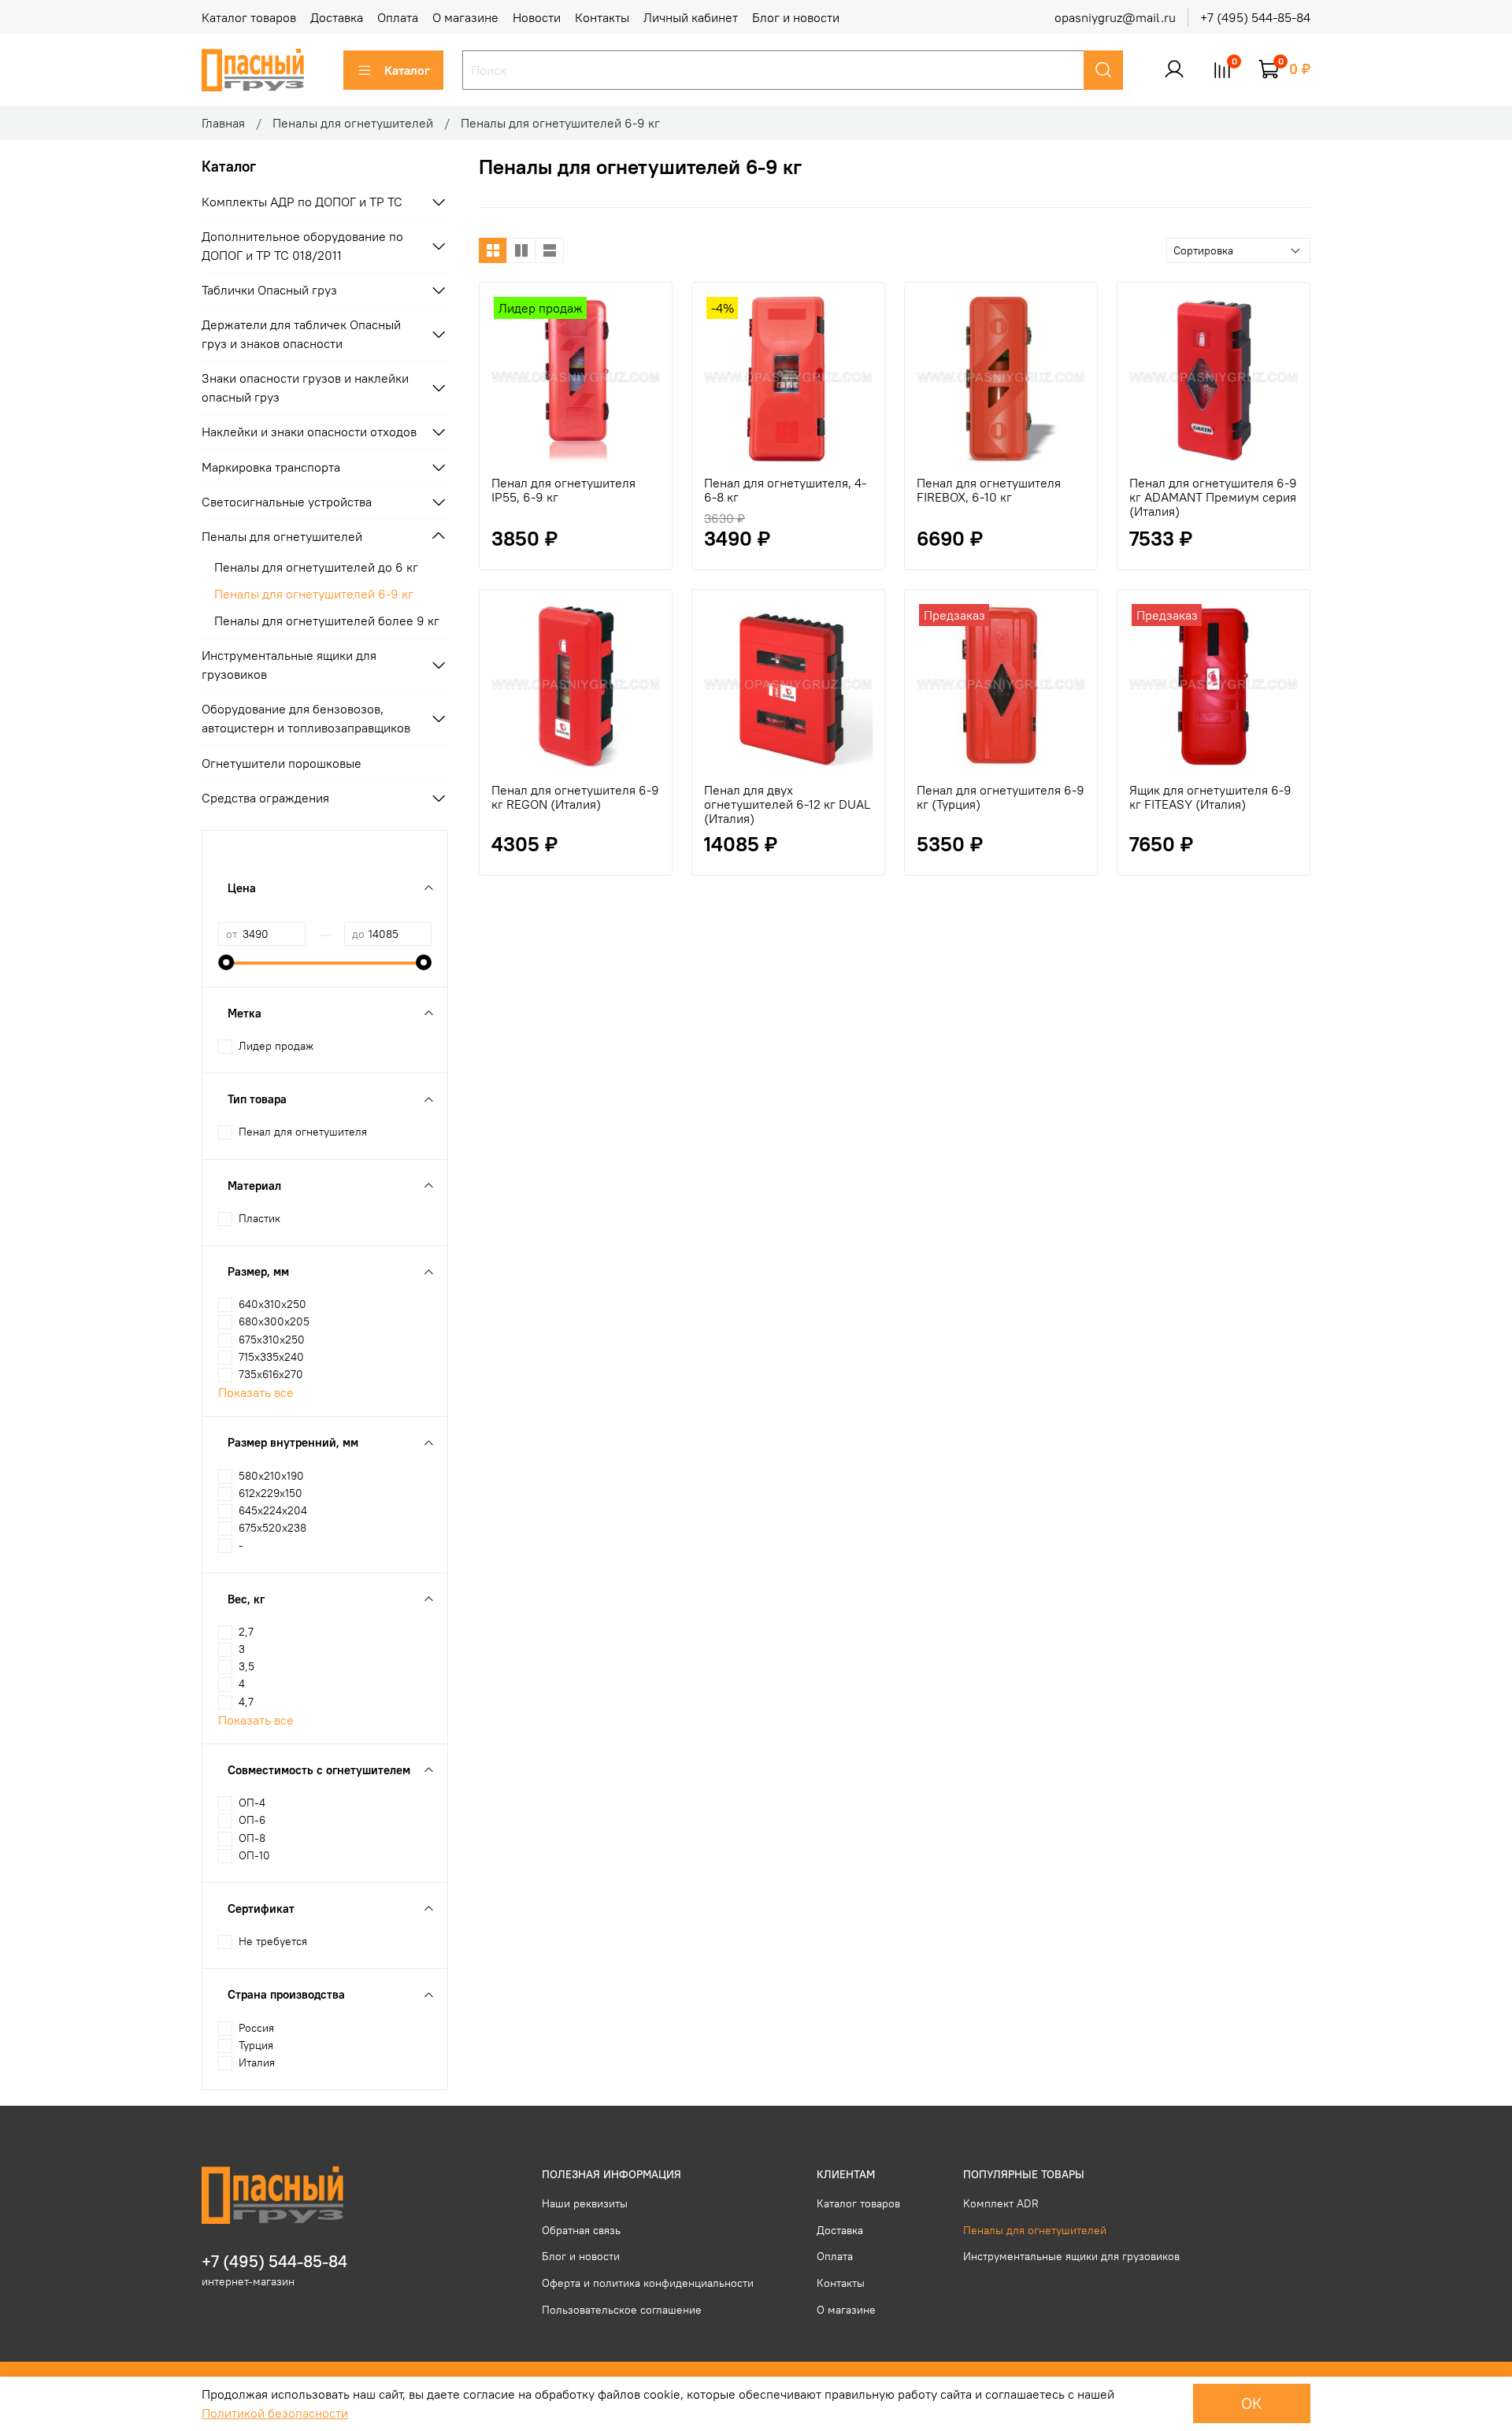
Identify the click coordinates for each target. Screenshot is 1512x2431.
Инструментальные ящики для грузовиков (289, 665)
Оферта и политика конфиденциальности (648, 2283)
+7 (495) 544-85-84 (1255, 17)
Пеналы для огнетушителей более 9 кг (327, 621)
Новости (537, 17)
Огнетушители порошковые (282, 763)
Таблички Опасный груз (269, 290)
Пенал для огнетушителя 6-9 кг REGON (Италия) (575, 797)
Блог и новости (796, 17)
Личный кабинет (691, 17)
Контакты (602, 17)
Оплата (398, 17)
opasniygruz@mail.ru (1115, 17)
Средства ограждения (265, 798)
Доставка (337, 17)
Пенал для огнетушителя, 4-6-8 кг (785, 490)
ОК (1252, 2403)
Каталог (407, 70)
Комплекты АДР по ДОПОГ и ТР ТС (302, 202)
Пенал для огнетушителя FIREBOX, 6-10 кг (989, 490)
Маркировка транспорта (271, 467)
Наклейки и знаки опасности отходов (309, 432)
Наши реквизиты (585, 2203)
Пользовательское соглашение (622, 2310)
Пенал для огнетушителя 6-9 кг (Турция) (1001, 797)
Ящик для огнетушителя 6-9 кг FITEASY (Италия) (1210, 797)
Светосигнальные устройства (287, 502)
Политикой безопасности (275, 2413)
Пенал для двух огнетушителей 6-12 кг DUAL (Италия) (787, 804)
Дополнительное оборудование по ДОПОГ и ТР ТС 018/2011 (302, 246)
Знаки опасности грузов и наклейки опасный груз (305, 387)
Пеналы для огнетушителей (353, 123)
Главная (223, 123)
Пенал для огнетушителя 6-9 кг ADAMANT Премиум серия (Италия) (1213, 497)
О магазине (465, 17)
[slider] (226, 962)
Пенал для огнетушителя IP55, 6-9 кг (563, 490)
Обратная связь (581, 2230)
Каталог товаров (249, 17)
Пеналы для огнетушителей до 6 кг (316, 567)
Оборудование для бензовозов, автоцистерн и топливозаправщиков (306, 718)
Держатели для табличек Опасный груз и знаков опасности (301, 334)
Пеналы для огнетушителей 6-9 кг (314, 594)
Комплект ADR (1001, 2203)
